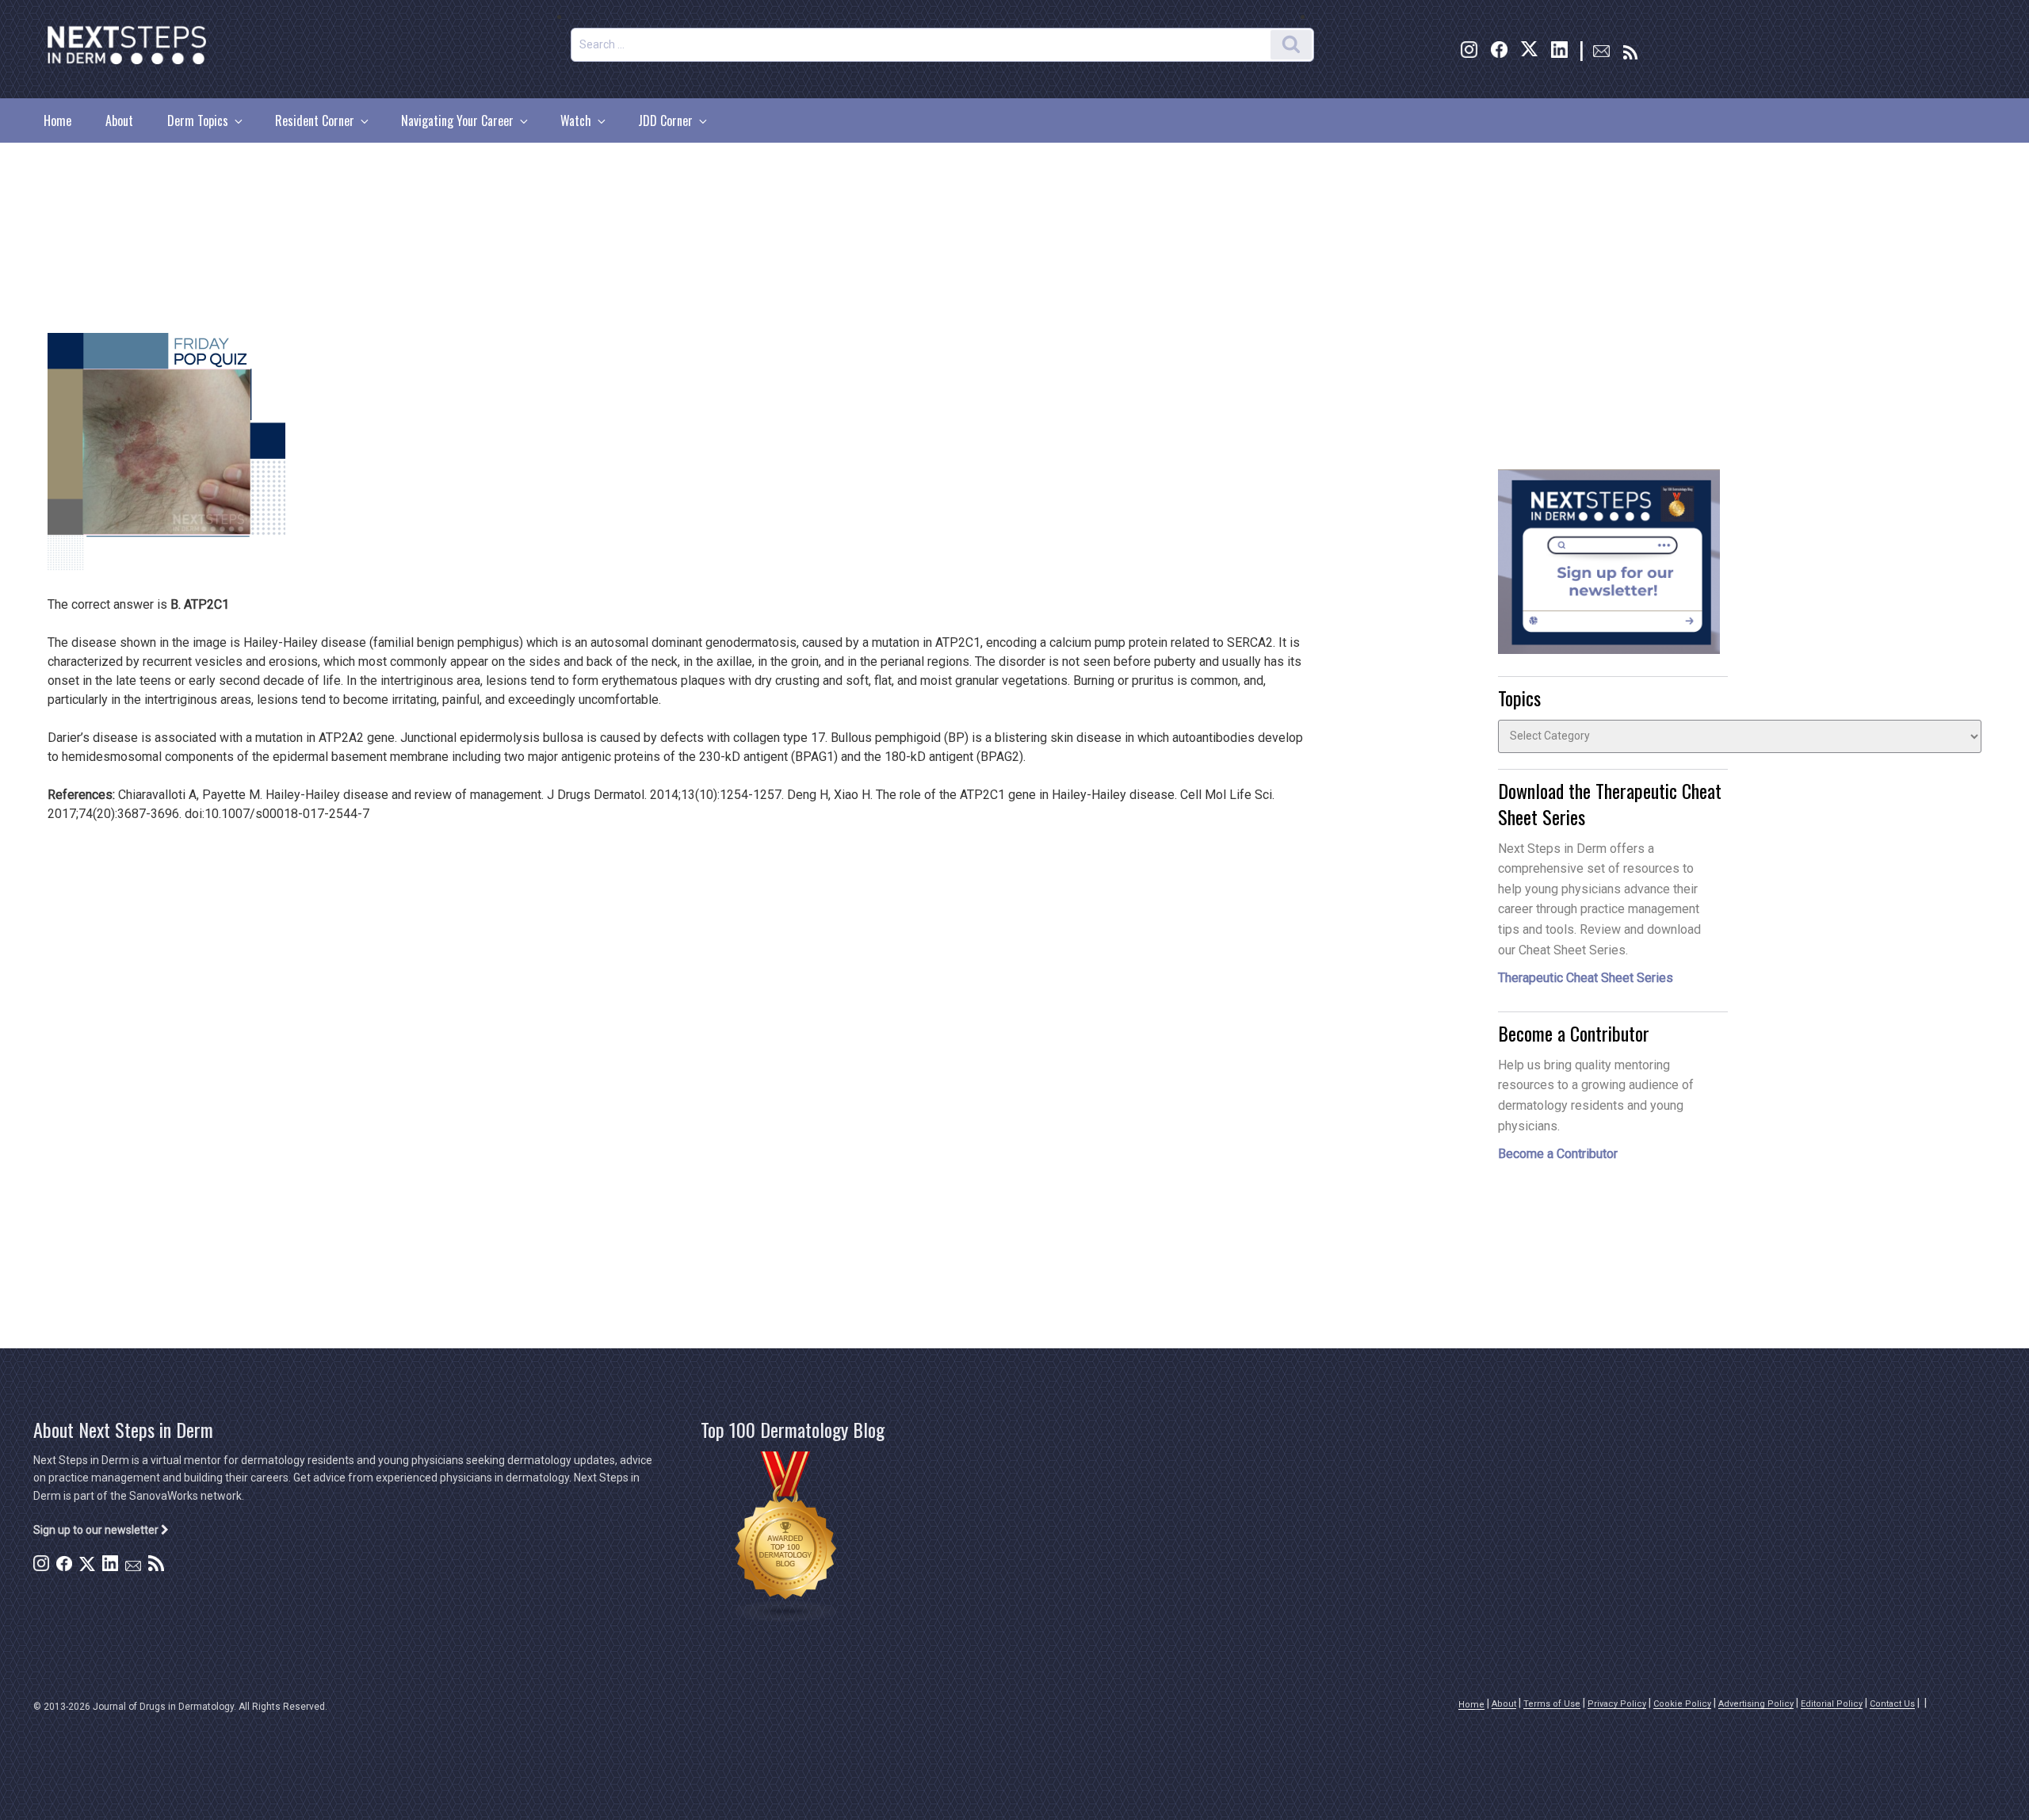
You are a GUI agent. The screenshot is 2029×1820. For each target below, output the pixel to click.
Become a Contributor (1558, 1154)
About (119, 120)
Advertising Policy (1756, 1704)
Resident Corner (315, 120)
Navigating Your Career (457, 120)
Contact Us (1892, 1704)
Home (57, 120)
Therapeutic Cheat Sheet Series (1586, 978)
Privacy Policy (1617, 1704)
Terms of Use (1552, 1704)
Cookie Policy (1682, 1704)
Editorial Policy (1832, 1704)
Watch (576, 120)
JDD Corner (665, 120)
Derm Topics (198, 120)
